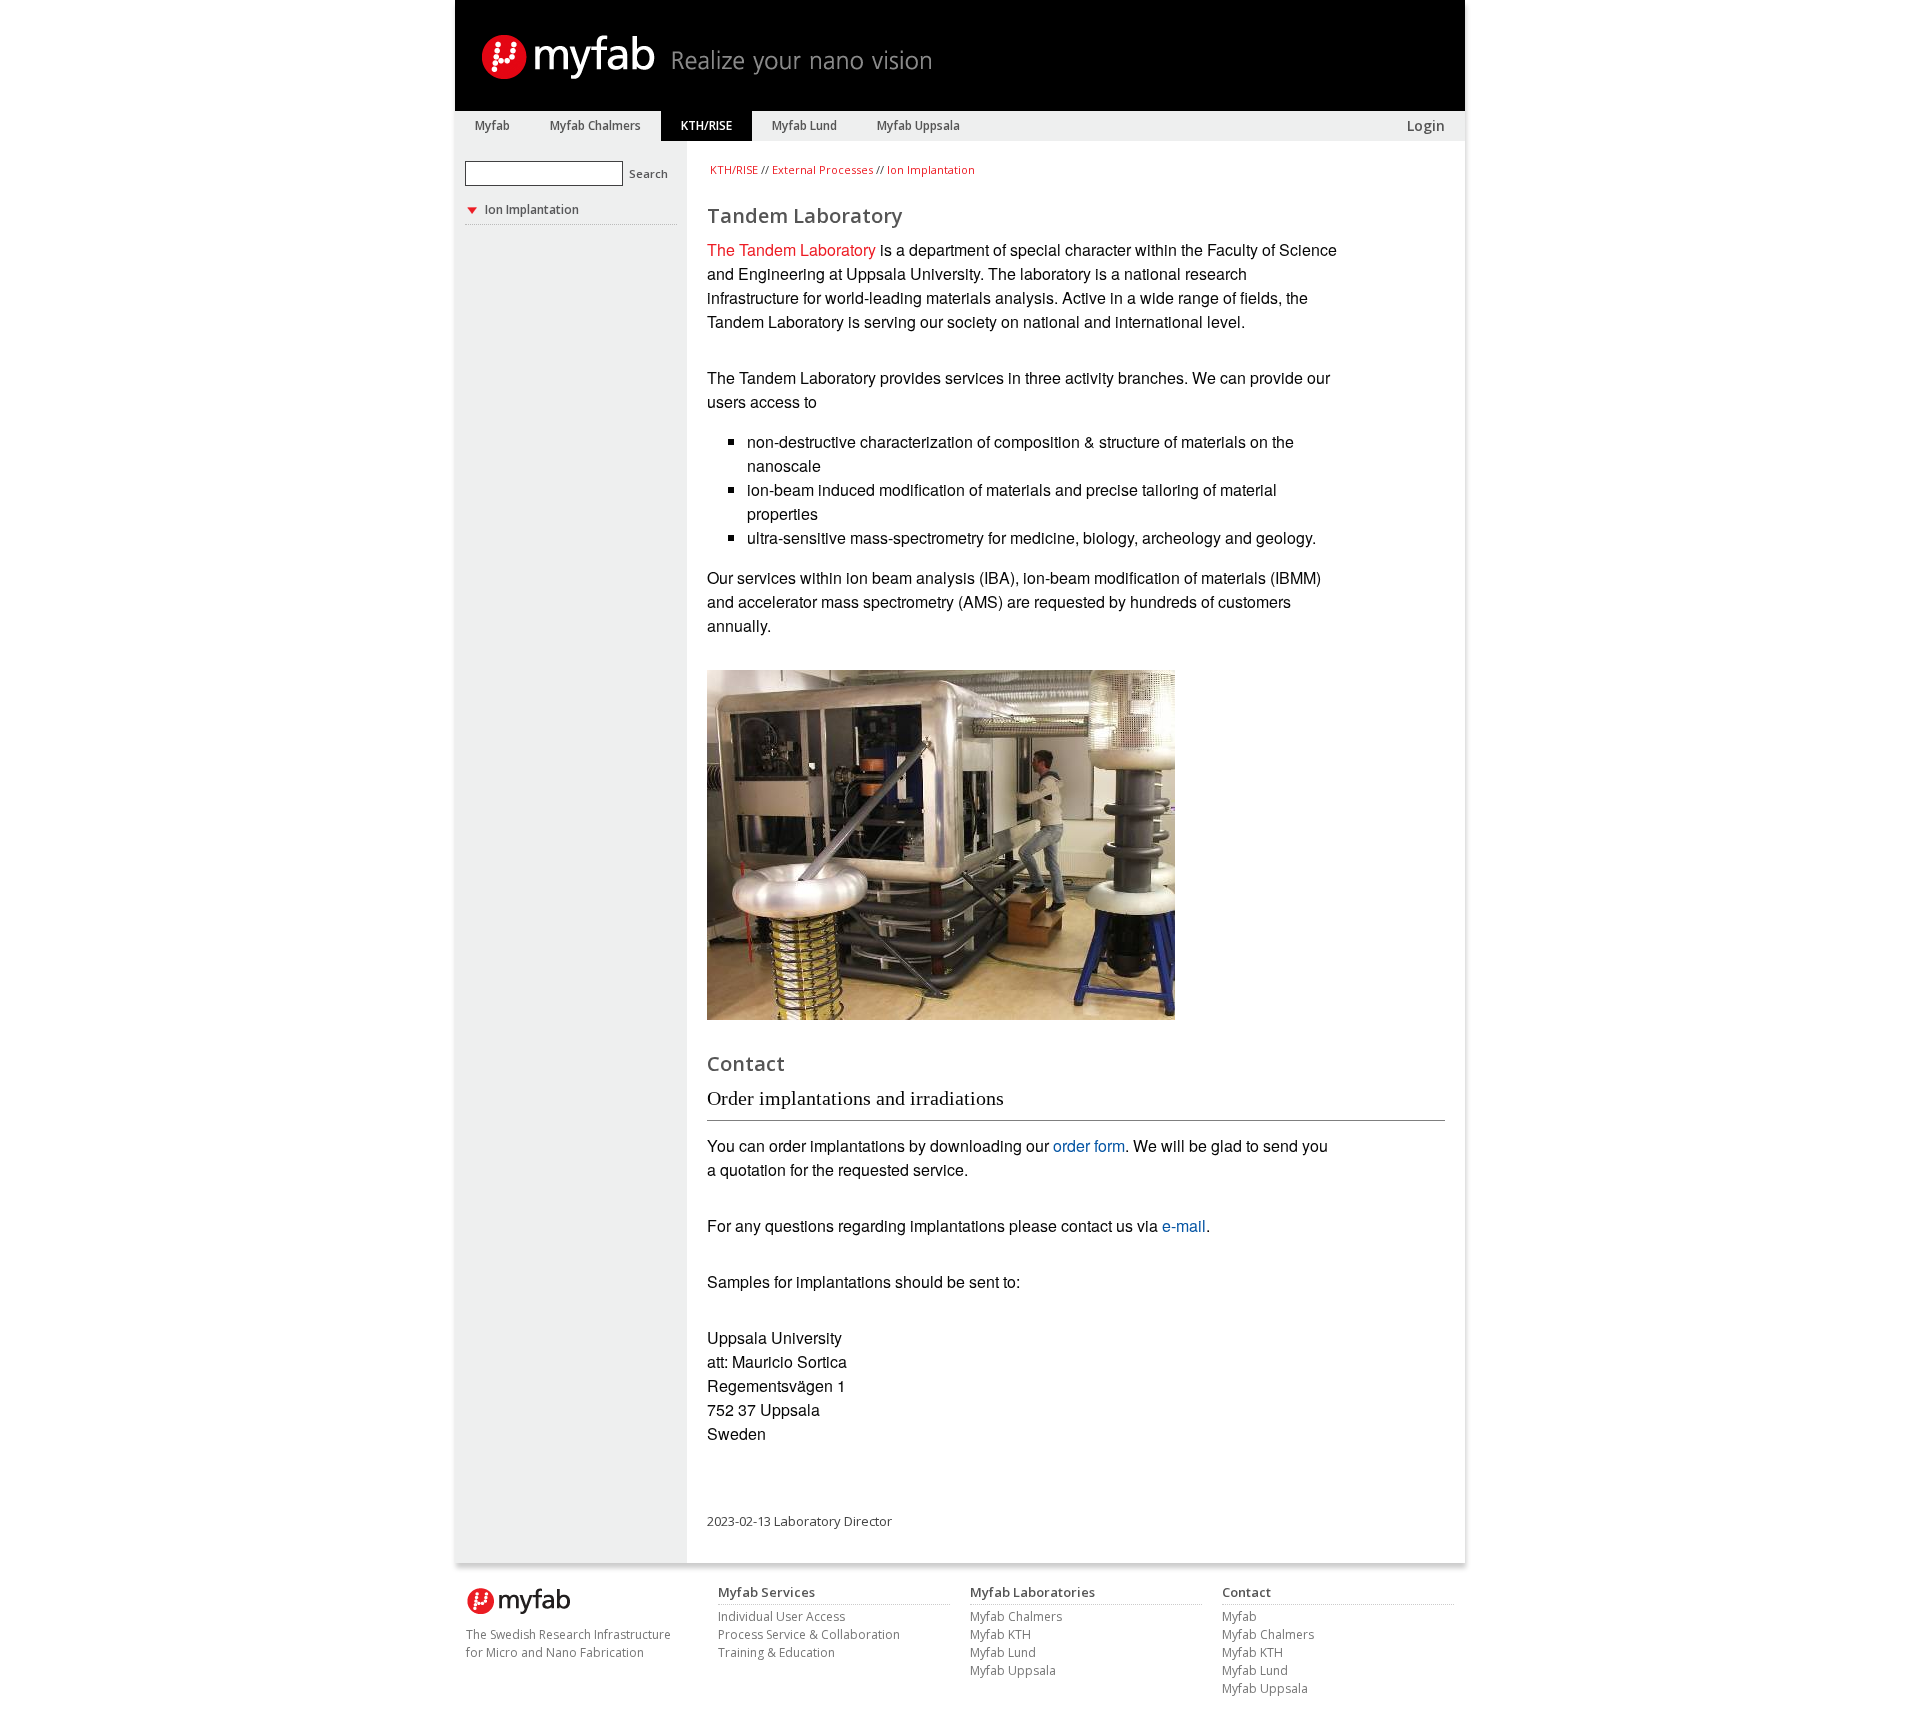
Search (648, 173)
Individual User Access (781, 1616)
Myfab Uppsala (1013, 1670)
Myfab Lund (1003, 1652)
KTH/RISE (734, 169)
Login (1426, 125)
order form (1089, 1145)
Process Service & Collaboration (809, 1634)
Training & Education (776, 1652)
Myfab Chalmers (1016, 1616)
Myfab (1239, 1616)
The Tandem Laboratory (791, 249)
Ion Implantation (931, 169)
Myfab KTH (1000, 1634)
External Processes (822, 169)
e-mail (1184, 1225)
